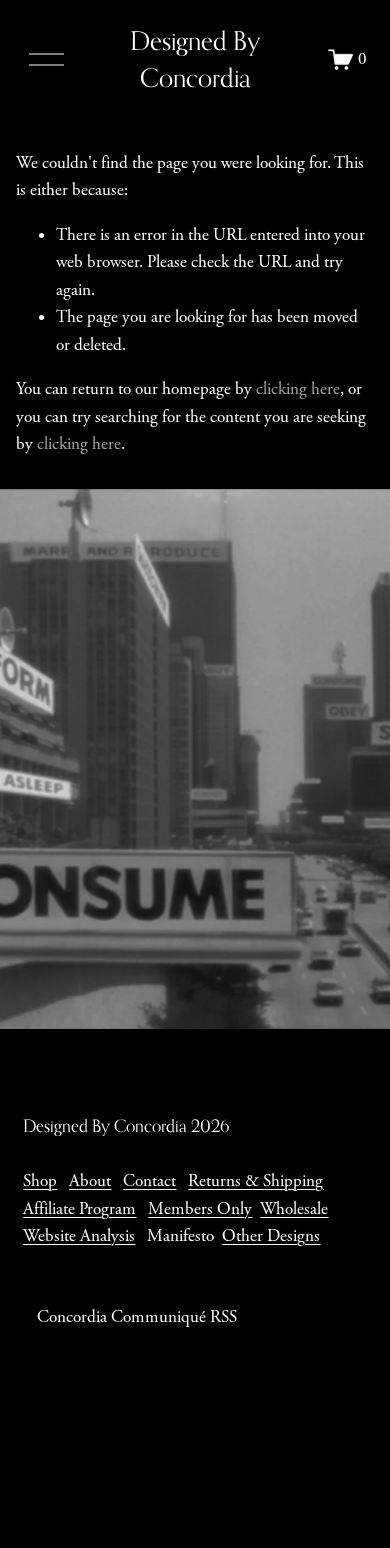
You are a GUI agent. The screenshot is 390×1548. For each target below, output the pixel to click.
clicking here (298, 389)
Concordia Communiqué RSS (137, 1317)
